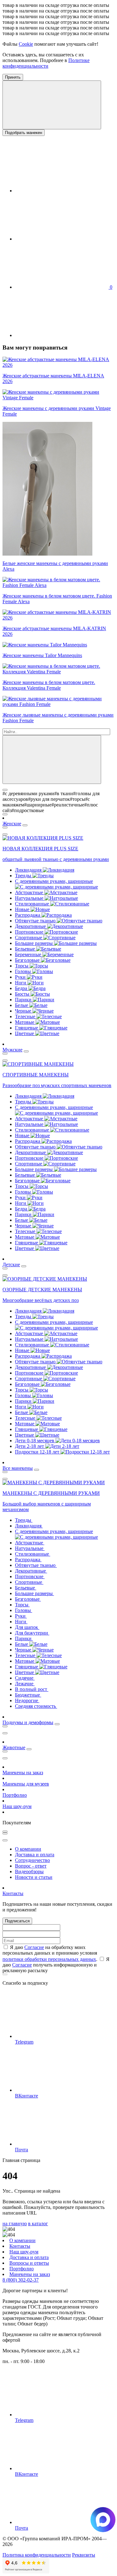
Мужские (12, 1050)
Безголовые (28, 960)
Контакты (13, 1893)
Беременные (29, 954)
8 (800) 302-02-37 (21, 2280)
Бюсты (23, 994)
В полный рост (32, 1689)
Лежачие (25, 1684)
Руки (21, 977)
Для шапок (27, 1627)
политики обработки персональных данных (49, 1959)
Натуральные (30, 898)
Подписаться (17, 1921)
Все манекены (18, 1468)
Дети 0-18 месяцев (35, 1441)
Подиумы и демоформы (28, 1722)
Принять (13, 77)
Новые (23, 909)
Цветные (25, 1033)
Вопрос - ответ (31, 1866)
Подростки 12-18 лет (38, 1452)
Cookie (26, 44)
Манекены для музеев (26, 1784)
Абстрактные (30, 892)
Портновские (30, 932)
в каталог (38, 2224)
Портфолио (15, 1795)
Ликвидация (29, 870)
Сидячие (25, 1678)
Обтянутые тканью (36, 921)
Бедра (22, 988)
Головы (24, 971)
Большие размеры (34, 943)
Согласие (34, 1947)
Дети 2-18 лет (30, 1446)
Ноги (21, 983)
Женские (12, 824)
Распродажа (28, 915)
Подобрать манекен (24, 133)
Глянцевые (27, 1028)
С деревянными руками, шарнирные (54, 881)
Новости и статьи (34, 1877)
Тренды (24, 876)
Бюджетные (28, 1695)
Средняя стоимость (36, 1706)
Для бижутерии (32, 1633)
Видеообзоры (29, 1871)
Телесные (26, 1016)
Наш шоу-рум (17, 1806)
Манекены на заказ (23, 1773)
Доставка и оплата (35, 1855)
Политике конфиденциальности (46, 63)
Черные (24, 1011)
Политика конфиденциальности (37, 2555)
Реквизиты (84, 2555)
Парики (24, 1000)
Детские (11, 1265)
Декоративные (31, 926)
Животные (14, 1747)
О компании (28, 1849)
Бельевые (26, 949)
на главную (15, 2224)
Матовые (25, 1022)
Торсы (22, 966)
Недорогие (27, 1700)
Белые (22, 1005)
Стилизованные (33, 904)
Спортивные (29, 938)
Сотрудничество (32, 1860)
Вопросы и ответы (29, 2263)
